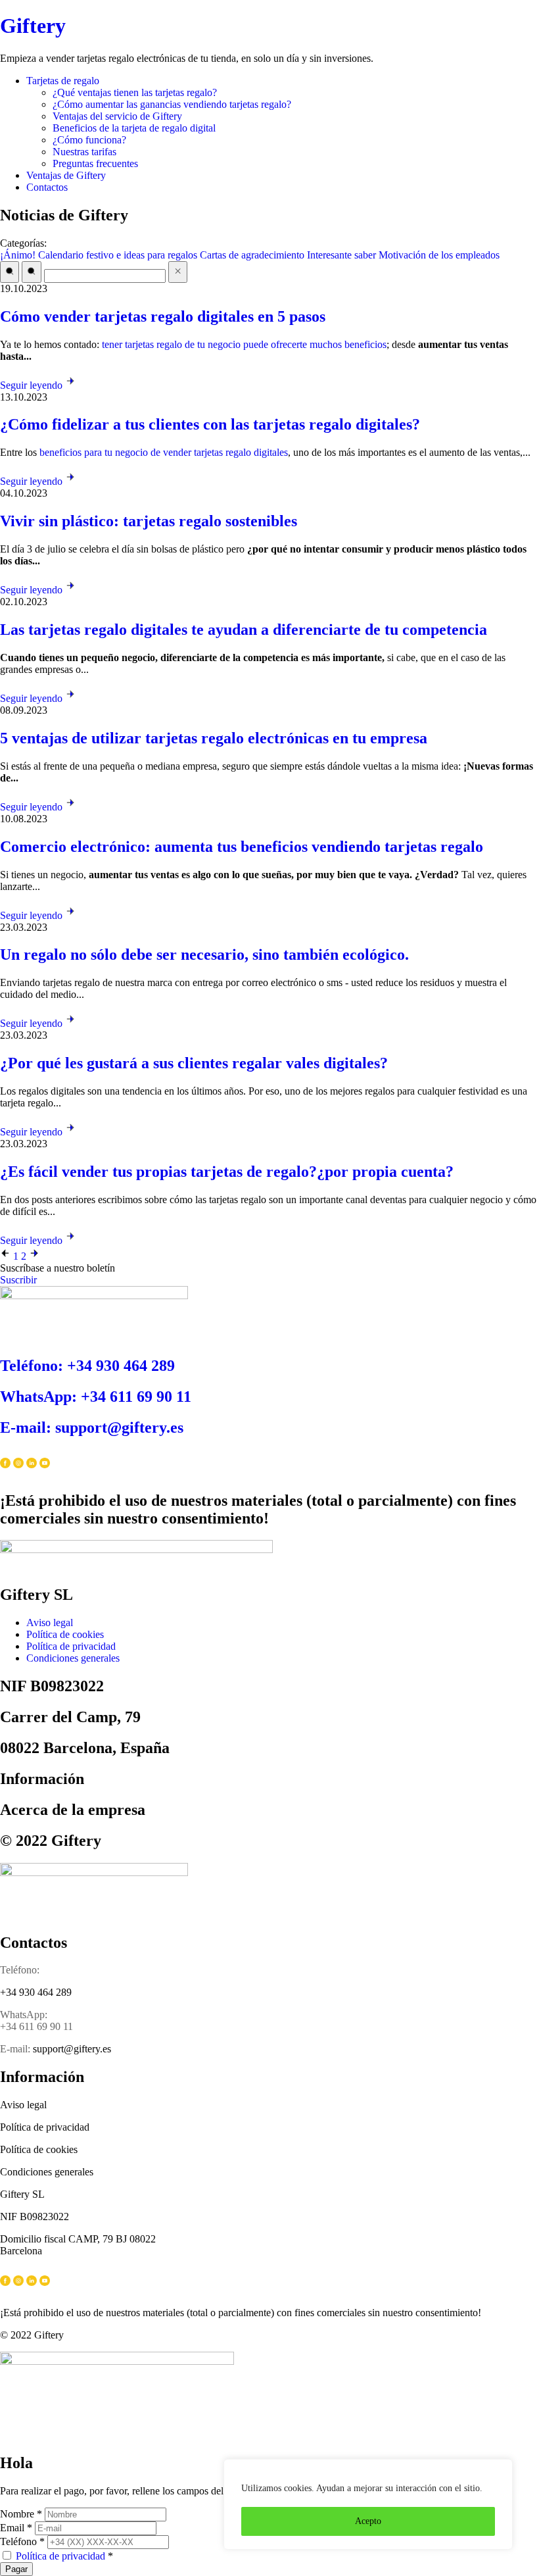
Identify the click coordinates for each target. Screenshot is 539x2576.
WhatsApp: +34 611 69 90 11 (96, 1397)
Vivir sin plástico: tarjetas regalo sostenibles (149, 521)
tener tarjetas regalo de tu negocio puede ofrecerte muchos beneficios (244, 344)
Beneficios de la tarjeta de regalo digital (134, 128)
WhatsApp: (24, 2015)
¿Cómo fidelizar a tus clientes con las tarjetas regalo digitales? (210, 424)
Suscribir (18, 1280)
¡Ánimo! (18, 255)
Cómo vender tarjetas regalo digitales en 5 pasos (163, 316)
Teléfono (22, 2541)
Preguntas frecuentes (95, 163)
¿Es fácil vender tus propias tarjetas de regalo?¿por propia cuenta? (227, 1172)
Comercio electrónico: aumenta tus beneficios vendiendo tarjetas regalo (242, 847)
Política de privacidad (60, 2556)
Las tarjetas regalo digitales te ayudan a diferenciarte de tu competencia (244, 630)
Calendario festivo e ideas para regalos (118, 255)
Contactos (47, 187)
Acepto (368, 2521)
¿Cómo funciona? (89, 140)
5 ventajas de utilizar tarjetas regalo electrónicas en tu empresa (214, 738)
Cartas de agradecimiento (252, 255)
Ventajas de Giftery (66, 175)
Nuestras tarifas (84, 152)
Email (16, 2528)
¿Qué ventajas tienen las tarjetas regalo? (135, 92)
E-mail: (15, 2049)
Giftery (33, 26)
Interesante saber (341, 255)
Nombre (21, 2514)
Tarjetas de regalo (63, 81)
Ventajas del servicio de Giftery (117, 116)
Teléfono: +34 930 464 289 (87, 1366)
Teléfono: (20, 1970)
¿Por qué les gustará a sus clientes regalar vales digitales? (194, 1063)
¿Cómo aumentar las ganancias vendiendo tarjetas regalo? (172, 104)
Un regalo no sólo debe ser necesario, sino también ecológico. (204, 954)
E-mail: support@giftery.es (92, 1427)
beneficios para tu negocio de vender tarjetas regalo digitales (164, 452)
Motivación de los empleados (439, 255)
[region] (368, 2504)
